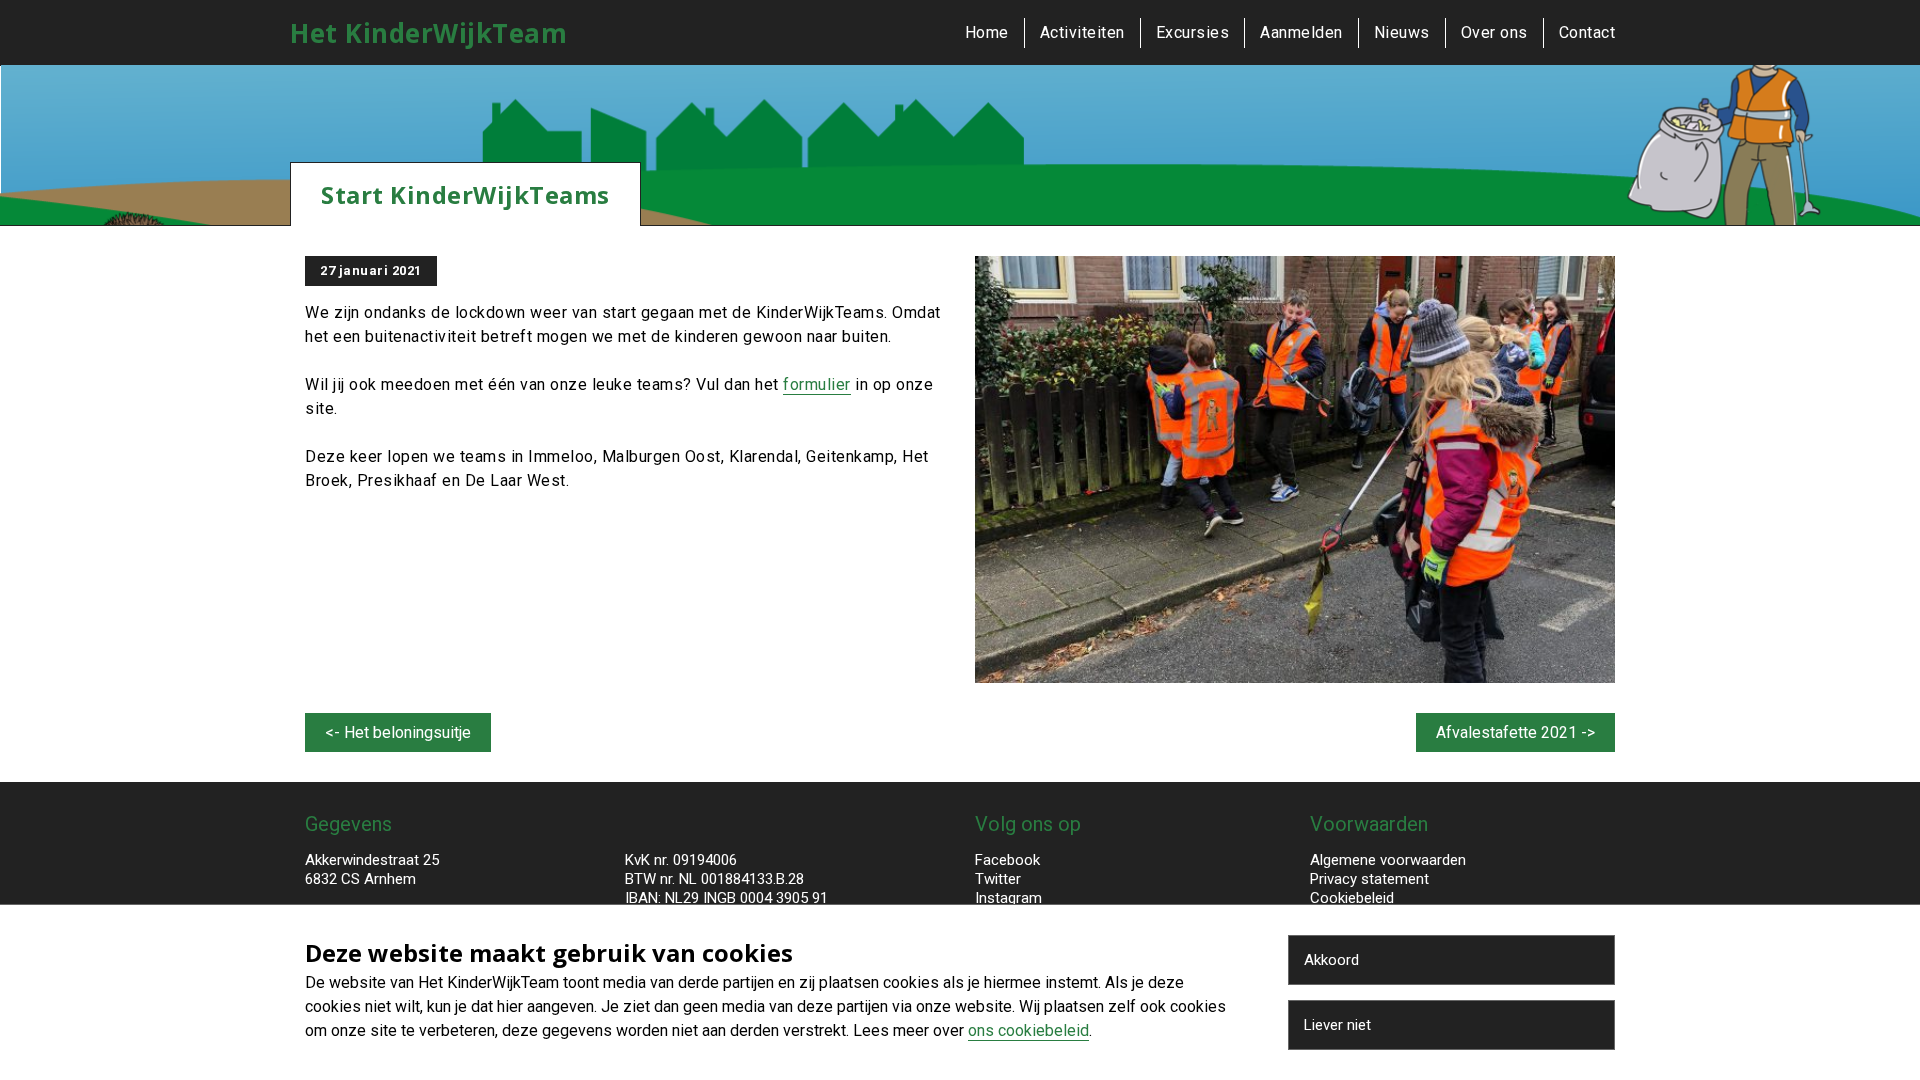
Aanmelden (1301, 32)
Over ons (1494, 32)
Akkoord (1331, 960)
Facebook (1007, 860)
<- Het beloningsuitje (398, 732)
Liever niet (1337, 1025)
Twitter (998, 879)
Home (987, 32)
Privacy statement (1369, 879)
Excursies (1193, 32)
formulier (817, 384)
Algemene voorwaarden (1388, 860)
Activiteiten (1082, 32)
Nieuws (1402, 32)
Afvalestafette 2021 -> (1515, 732)
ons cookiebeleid (1028, 1030)
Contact (1587, 32)
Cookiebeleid (1352, 898)
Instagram (1008, 898)
